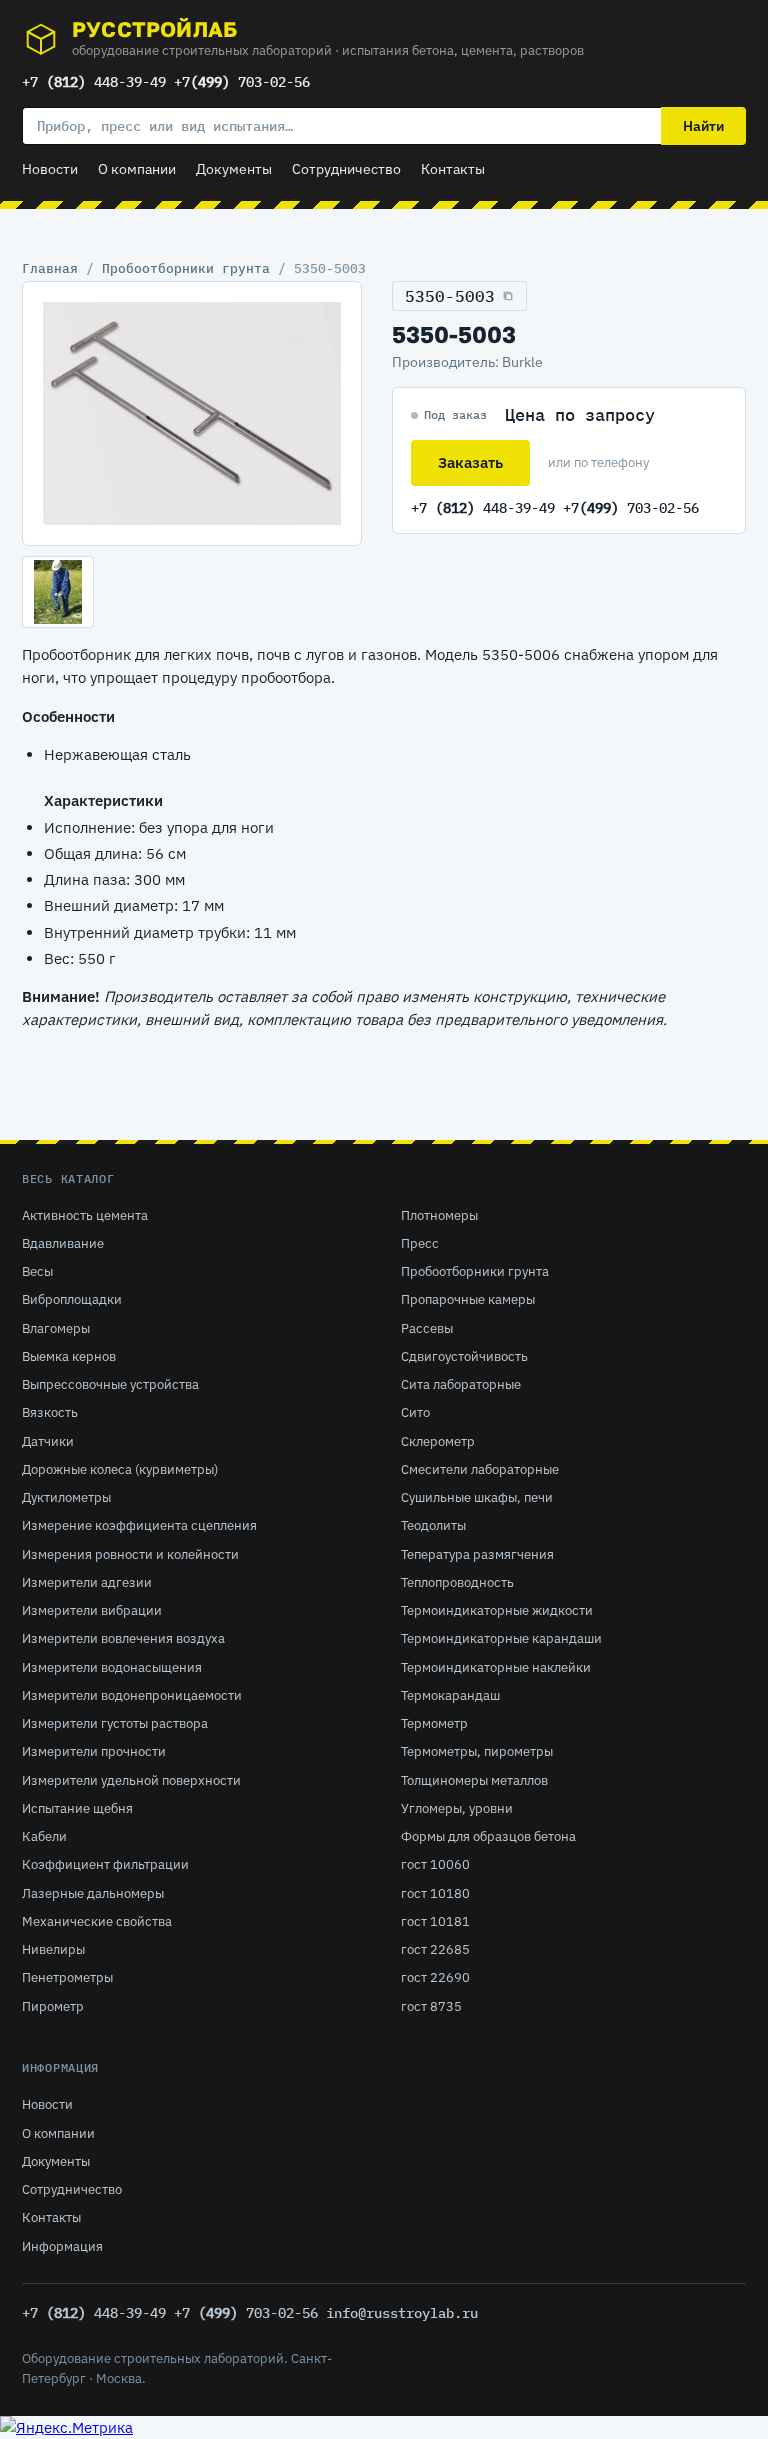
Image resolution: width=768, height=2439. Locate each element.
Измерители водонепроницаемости (132, 1695)
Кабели (44, 1836)
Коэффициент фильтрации (105, 1864)
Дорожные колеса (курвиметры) (120, 1469)
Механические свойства (97, 1921)
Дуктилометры (66, 1497)
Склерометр (438, 1441)
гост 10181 (435, 1921)
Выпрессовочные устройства (110, 1384)
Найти (703, 126)
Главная (50, 268)
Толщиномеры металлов (474, 1780)
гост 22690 (435, 1977)
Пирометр (53, 2006)
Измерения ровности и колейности (130, 1554)
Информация (62, 2246)
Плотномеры (439, 1215)
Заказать (470, 462)
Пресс (420, 1243)
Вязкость (50, 1412)
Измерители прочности (94, 1751)
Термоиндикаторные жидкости (497, 1610)
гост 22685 (435, 1949)
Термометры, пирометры (477, 1751)
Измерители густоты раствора (115, 1723)
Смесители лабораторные (480, 1469)
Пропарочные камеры (468, 1299)
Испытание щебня (77, 1808)
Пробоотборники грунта (186, 268)
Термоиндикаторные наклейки (496, 1667)
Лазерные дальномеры (93, 1893)
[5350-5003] (192, 414)
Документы (234, 169)
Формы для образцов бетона (488, 1836)
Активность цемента (85, 1215)
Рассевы (427, 1328)
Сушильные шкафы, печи (477, 1497)
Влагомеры (56, 1328)
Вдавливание (63, 1243)
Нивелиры (53, 1949)
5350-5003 (450, 296)
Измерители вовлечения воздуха (123, 1638)
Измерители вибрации (92, 1610)
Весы (37, 1271)
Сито (415, 1412)
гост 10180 (435, 1893)
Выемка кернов (69, 1356)
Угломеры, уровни (457, 1808)
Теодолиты (433, 1525)
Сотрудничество (346, 169)
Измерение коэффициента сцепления (139, 1525)
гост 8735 (431, 2006)
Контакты (453, 169)
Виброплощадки (72, 1299)
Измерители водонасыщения (112, 1667)
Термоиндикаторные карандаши (501, 1638)
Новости (50, 169)
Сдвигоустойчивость (464, 1356)
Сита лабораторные (461, 1384)
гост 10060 (435, 1864)
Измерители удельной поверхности (131, 1780)
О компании (137, 169)
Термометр (434, 1723)
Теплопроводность (457, 1582)
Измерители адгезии (87, 1582)
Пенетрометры (67, 1977)
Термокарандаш (450, 1695)
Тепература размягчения (477, 1554)
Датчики (48, 1441)
